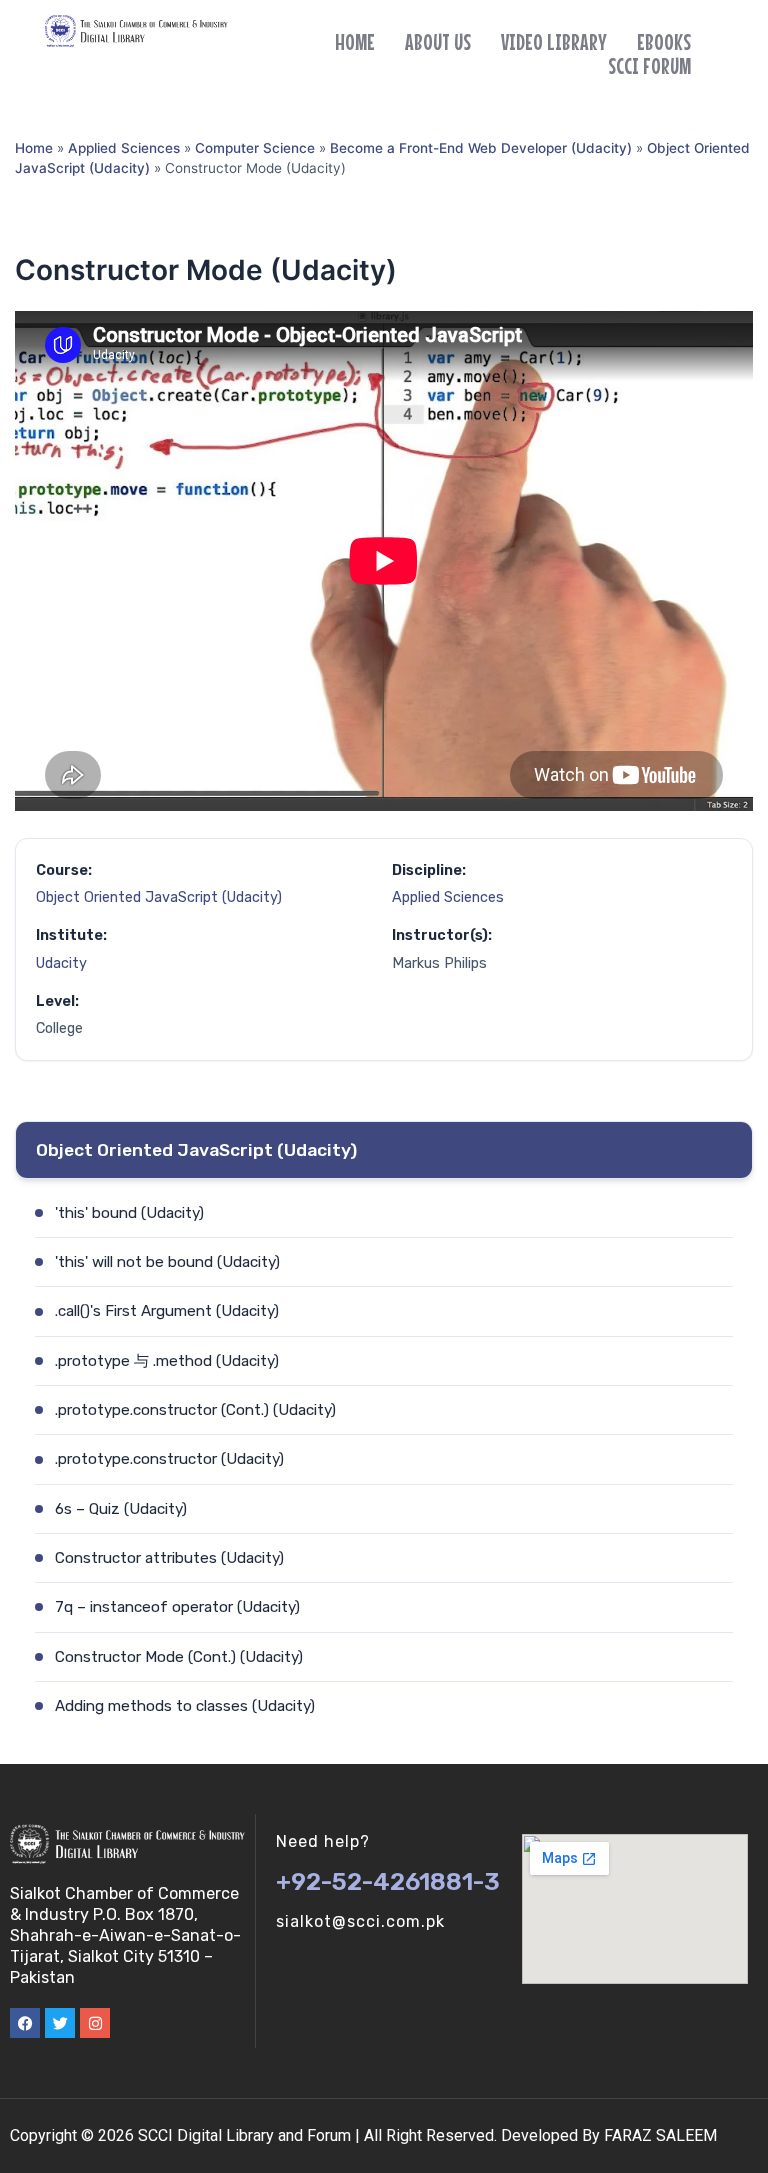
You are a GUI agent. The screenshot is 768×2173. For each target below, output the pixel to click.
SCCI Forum (649, 66)
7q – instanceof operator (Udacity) (177, 1607)
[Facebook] (25, 2023)
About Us (438, 42)
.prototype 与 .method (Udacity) (167, 1361)
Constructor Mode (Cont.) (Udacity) (179, 1657)
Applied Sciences (124, 148)
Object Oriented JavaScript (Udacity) (159, 897)
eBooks (664, 42)
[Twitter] (60, 2023)
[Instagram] (95, 2023)
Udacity (61, 963)
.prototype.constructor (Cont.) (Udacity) (195, 1410)
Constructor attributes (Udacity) (169, 1558)
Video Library (554, 42)
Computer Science (255, 148)
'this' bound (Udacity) (129, 1213)
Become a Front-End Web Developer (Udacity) (481, 148)
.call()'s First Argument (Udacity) (167, 1311)
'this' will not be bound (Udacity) (167, 1262)
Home (355, 42)
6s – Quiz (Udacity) (121, 1509)
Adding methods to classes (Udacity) (185, 1706)
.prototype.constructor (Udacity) (169, 1459)
